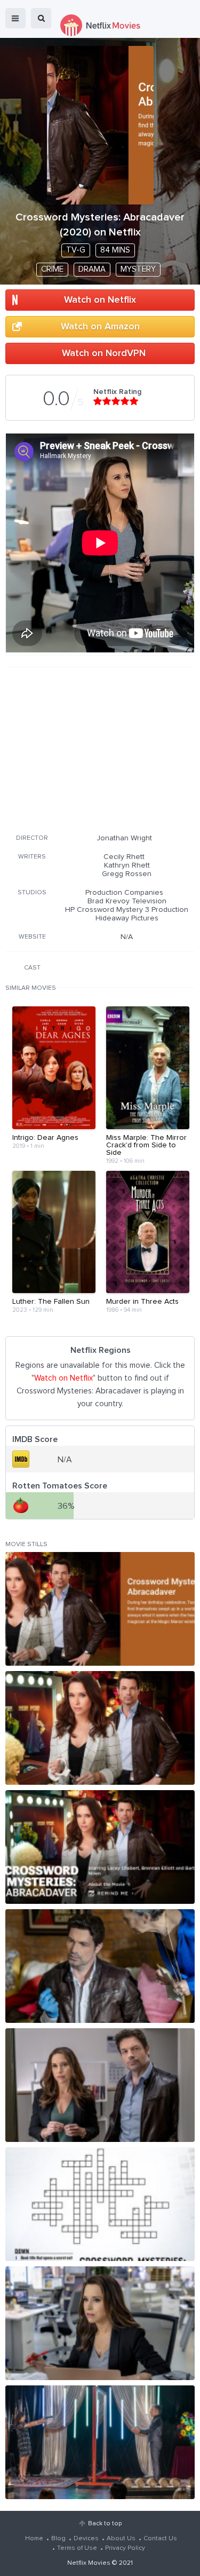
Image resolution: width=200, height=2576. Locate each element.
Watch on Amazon (100, 327)
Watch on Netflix (100, 300)
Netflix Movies (89, 2563)
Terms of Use (77, 2548)
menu (15, 18)
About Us (121, 2539)
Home (34, 2539)
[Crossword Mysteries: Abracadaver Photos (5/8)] (100, 2085)
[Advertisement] (100, 749)
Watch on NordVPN (104, 353)
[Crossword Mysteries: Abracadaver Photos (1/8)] (100, 1609)
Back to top (105, 2524)
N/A (127, 937)
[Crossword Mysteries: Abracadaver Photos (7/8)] (100, 2323)
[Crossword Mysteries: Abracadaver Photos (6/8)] (100, 2204)
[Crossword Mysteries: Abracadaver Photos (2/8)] (100, 1728)
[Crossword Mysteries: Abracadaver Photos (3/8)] (100, 1847)
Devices (86, 2539)
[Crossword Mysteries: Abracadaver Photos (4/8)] (100, 1966)
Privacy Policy (125, 2548)
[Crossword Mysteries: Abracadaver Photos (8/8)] (100, 2442)
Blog (58, 2539)
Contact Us (160, 2539)
